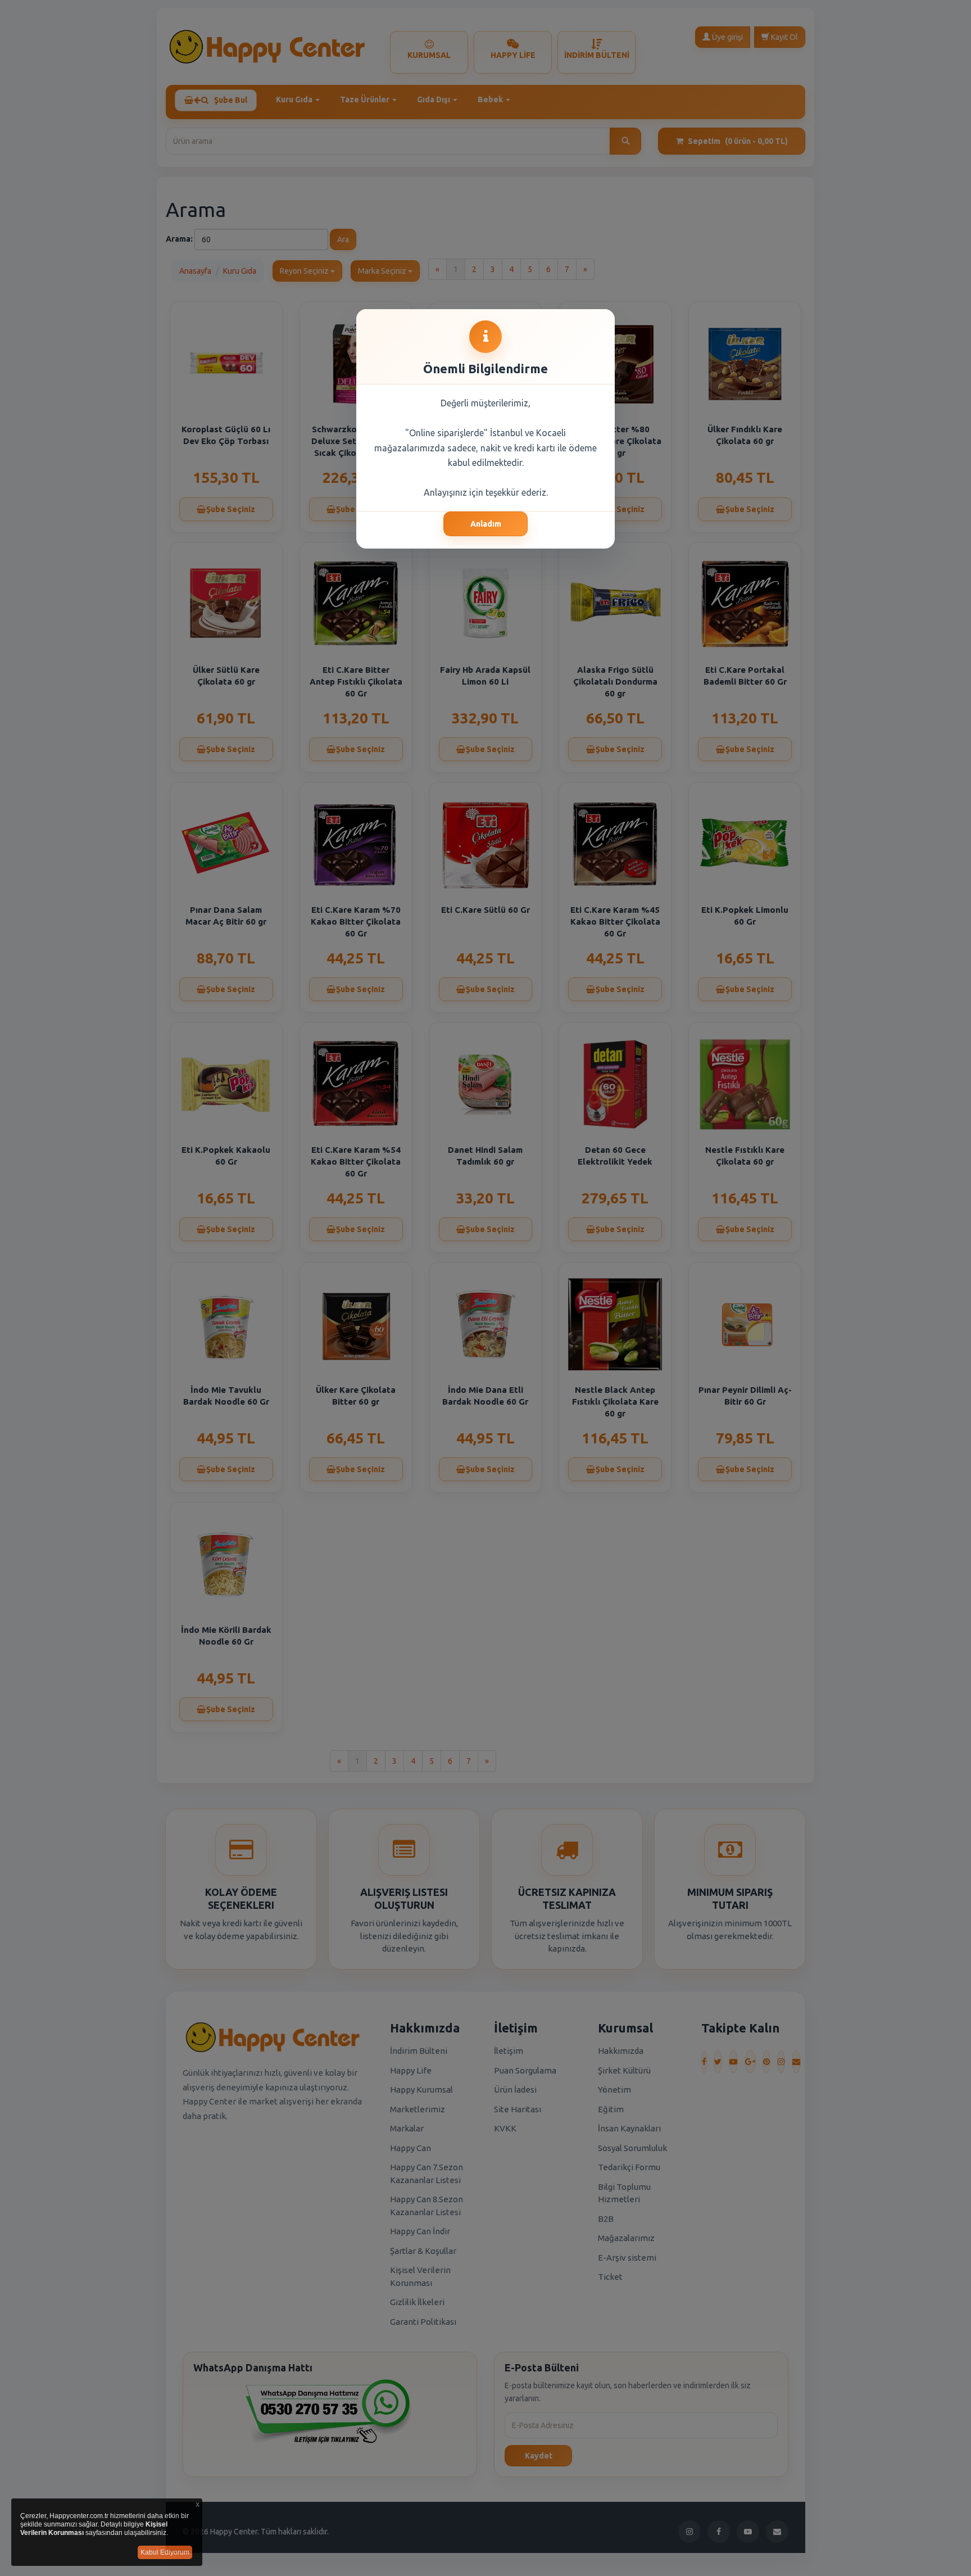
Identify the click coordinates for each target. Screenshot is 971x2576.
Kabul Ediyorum (165, 2552)
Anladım (486, 524)
